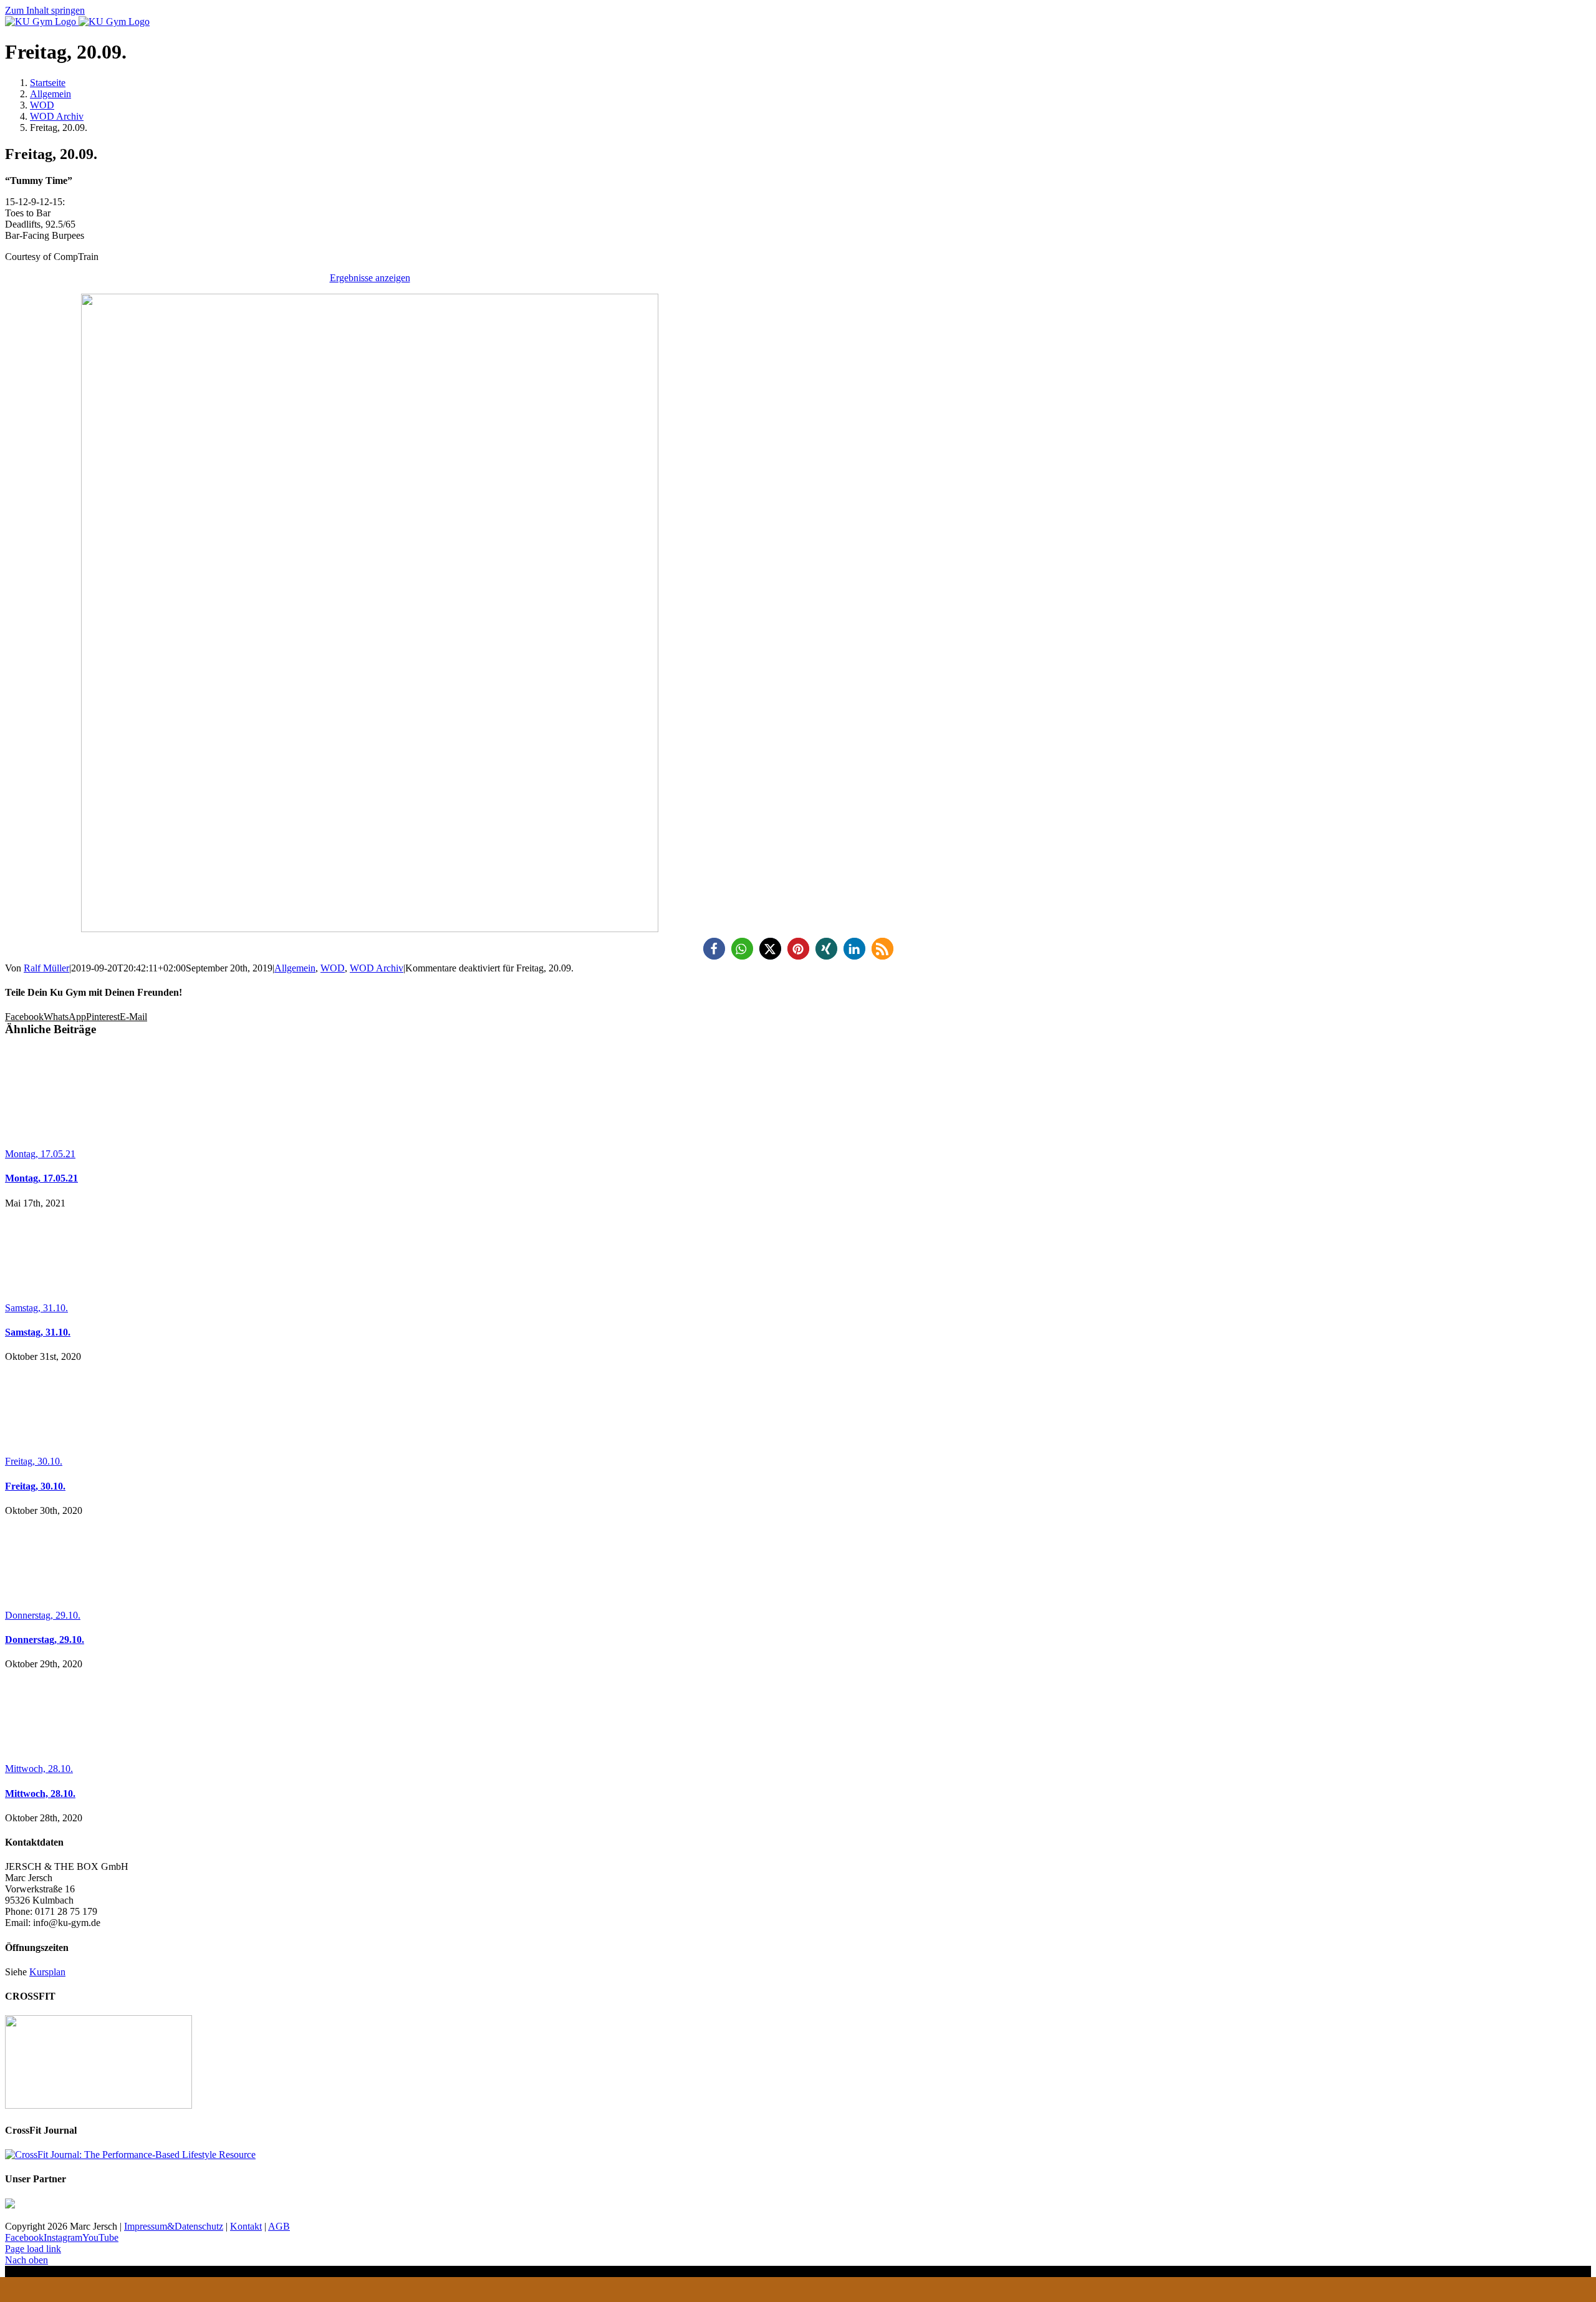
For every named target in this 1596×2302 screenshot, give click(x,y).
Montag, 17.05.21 (40, 1154)
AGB (279, 2226)
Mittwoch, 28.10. (39, 1769)
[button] (714, 949)
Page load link (33, 2249)
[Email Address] (754, 2290)
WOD (333, 968)
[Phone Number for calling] (711, 2290)
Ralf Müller (46, 968)
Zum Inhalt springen (45, 10)
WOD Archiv (377, 968)
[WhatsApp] (798, 2290)
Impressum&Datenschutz (174, 2226)
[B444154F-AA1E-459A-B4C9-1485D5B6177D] (370, 929)
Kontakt (246, 2226)
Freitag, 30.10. (34, 1461)
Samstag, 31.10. (36, 1308)
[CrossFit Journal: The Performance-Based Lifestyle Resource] (130, 2155)
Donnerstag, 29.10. (43, 1615)
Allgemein (295, 968)
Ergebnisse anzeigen (370, 278)
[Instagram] (885, 2290)
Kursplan (47, 1972)
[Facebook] (842, 2290)
